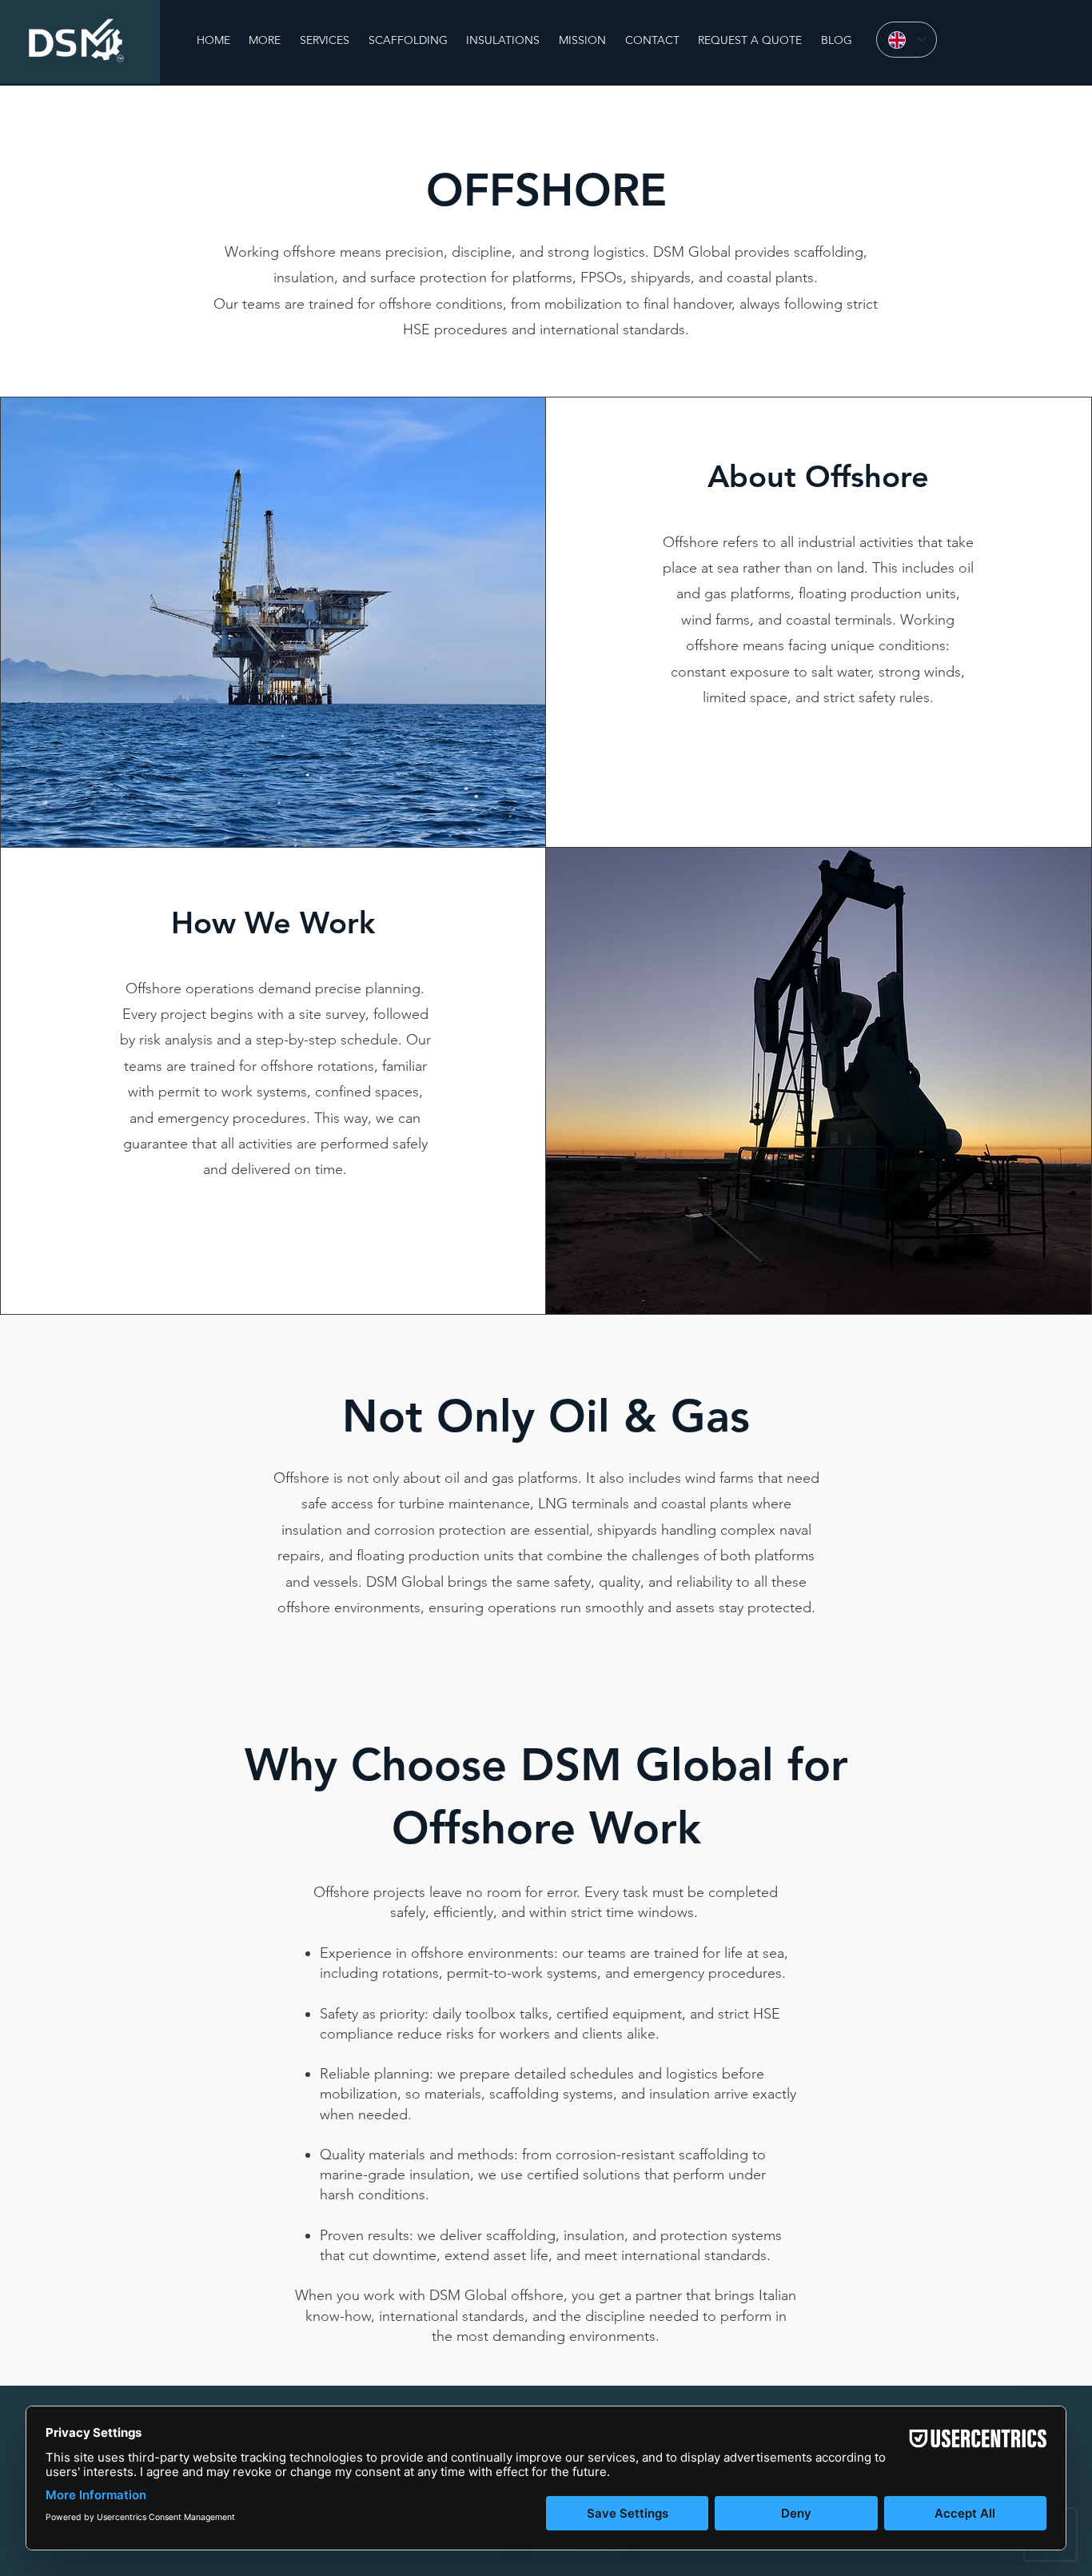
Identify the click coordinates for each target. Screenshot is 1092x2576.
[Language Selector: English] (907, 40)
